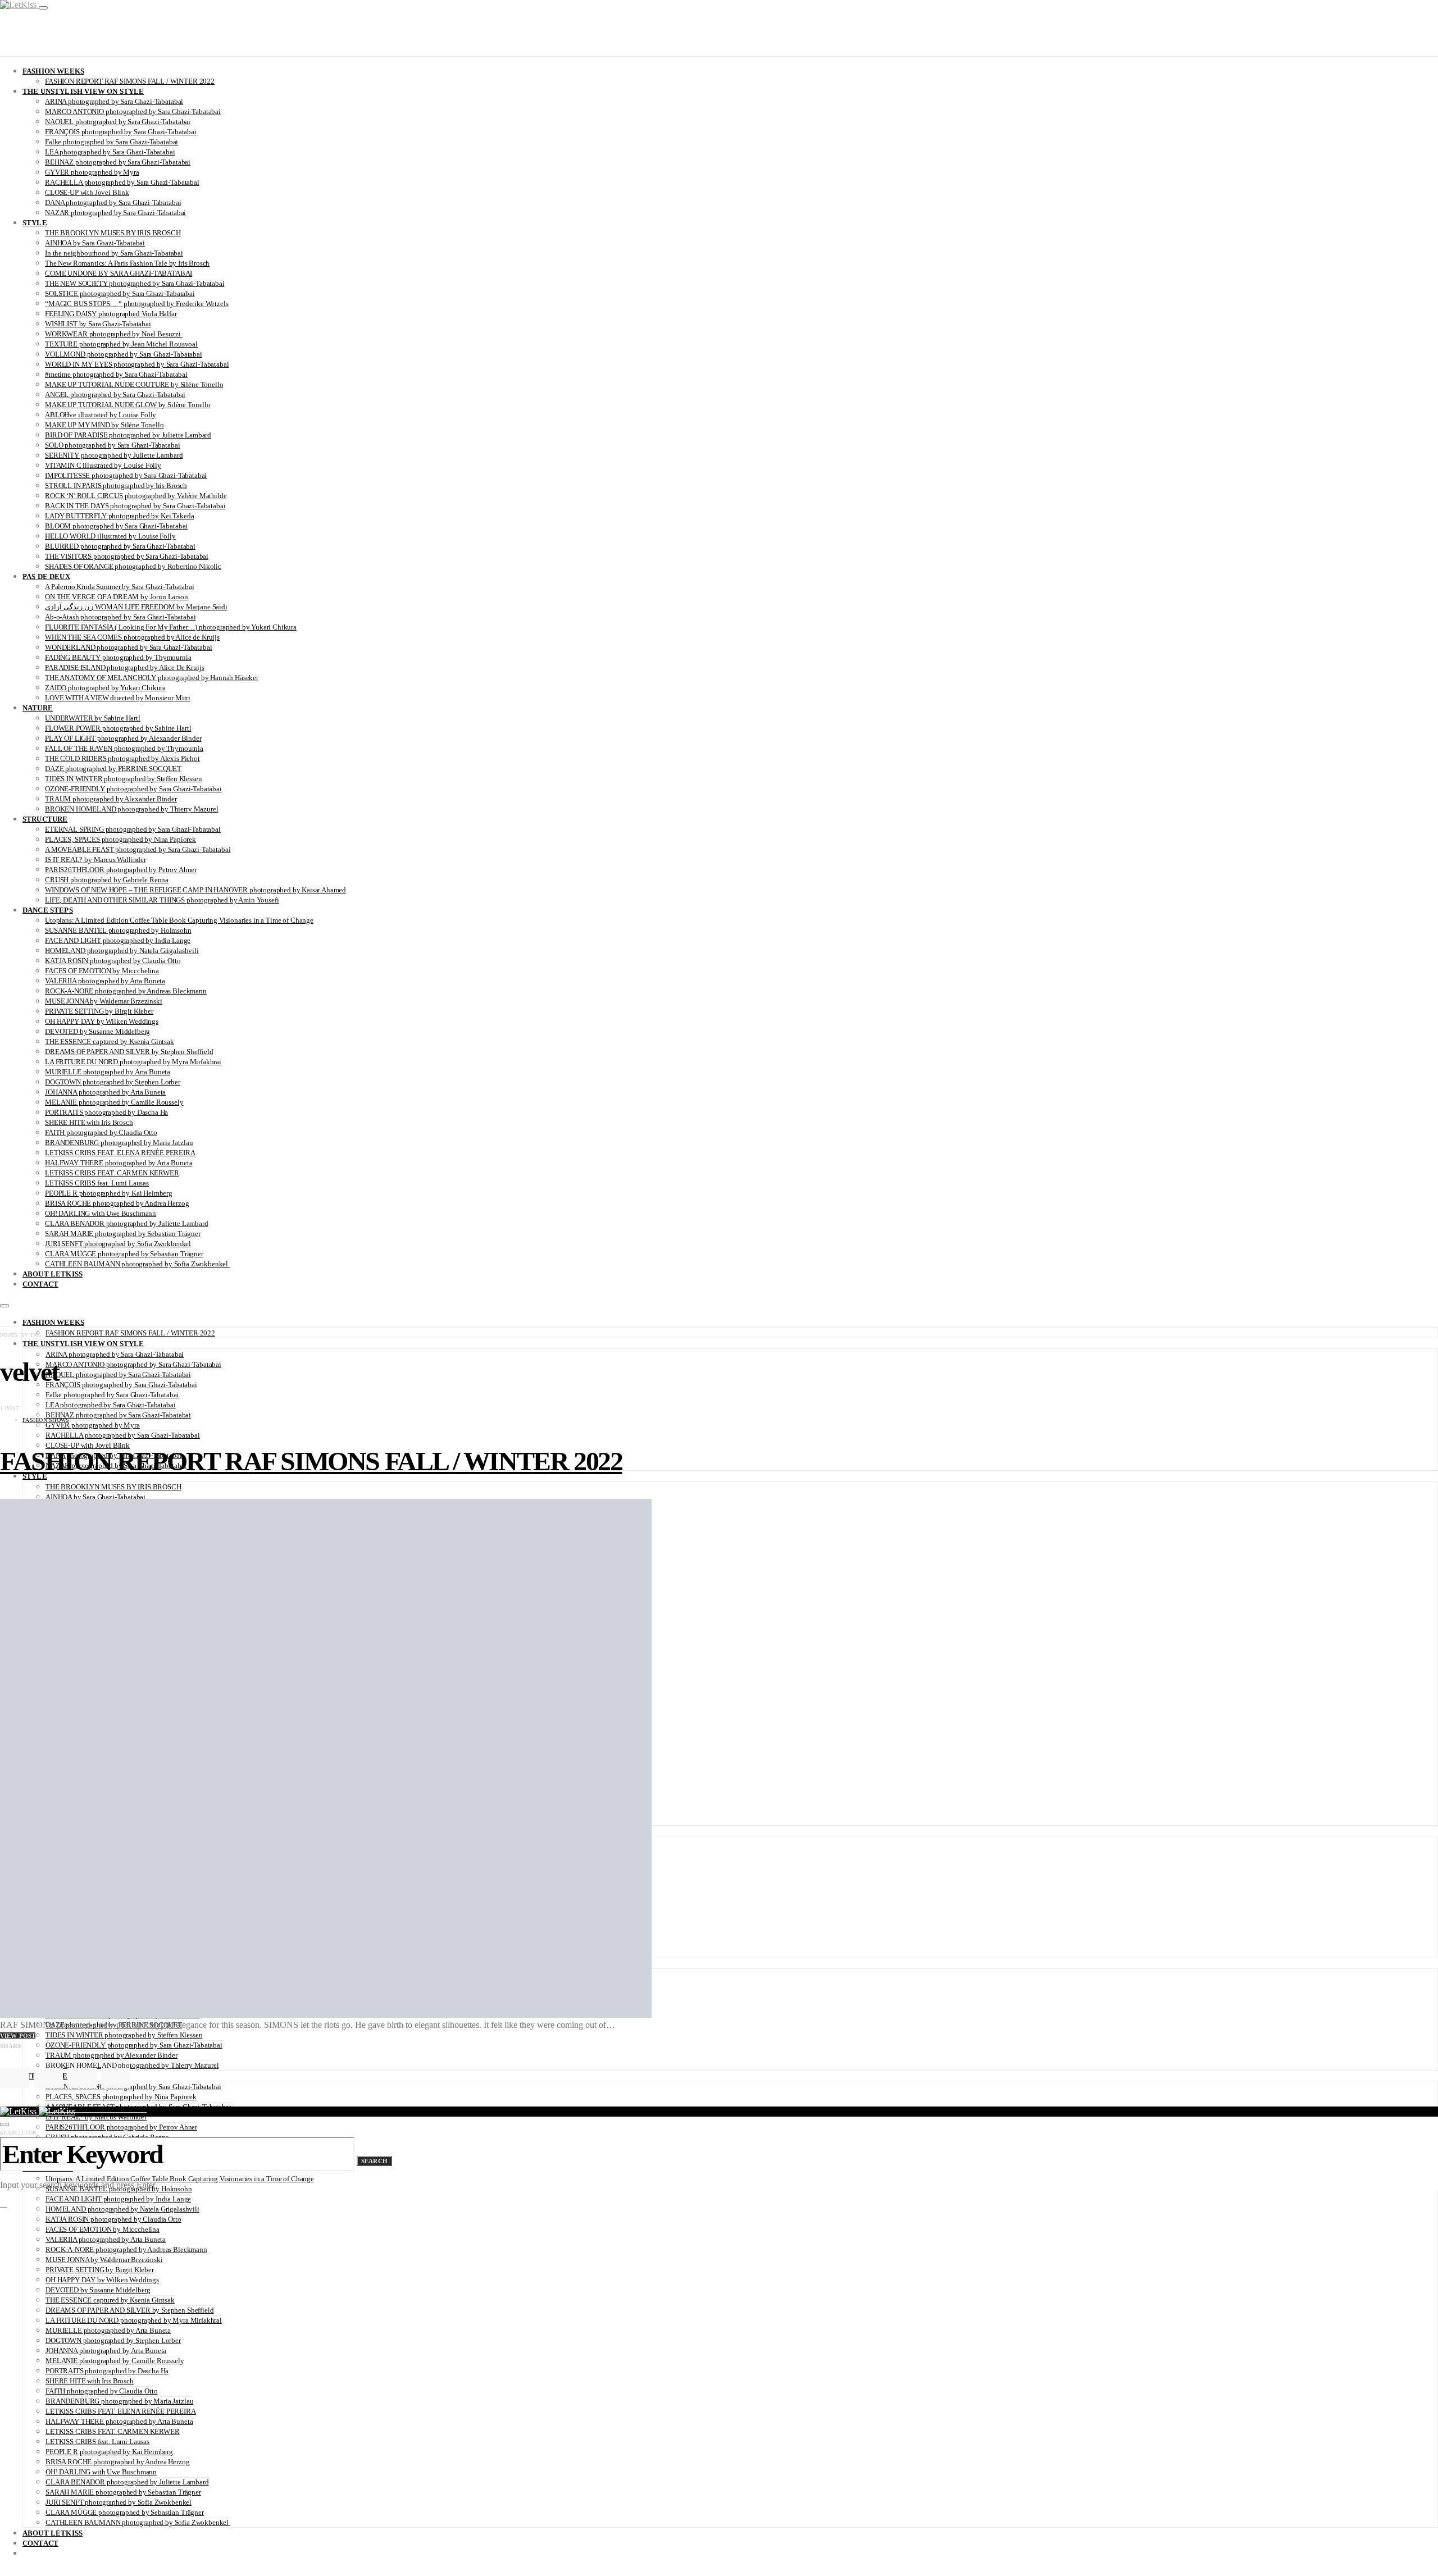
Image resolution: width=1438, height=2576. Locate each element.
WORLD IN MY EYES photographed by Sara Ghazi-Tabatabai (137, 364)
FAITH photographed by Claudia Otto (101, 1132)
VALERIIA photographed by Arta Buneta (105, 981)
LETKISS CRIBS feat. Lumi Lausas (97, 1183)
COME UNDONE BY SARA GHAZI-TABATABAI (119, 273)
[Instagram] (3, 2572)
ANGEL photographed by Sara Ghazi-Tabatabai (115, 395)
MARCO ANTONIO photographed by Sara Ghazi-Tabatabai (133, 111)
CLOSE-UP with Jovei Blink (87, 192)
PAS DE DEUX (46, 576)
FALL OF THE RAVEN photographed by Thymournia (124, 748)
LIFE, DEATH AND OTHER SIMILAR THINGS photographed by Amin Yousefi (162, 900)
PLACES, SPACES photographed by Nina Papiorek (120, 839)
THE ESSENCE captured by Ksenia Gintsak (110, 1041)
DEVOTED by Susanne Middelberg (97, 1031)
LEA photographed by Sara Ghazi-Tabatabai (110, 152)
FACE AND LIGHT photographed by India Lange (118, 940)
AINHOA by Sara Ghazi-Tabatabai (95, 243)
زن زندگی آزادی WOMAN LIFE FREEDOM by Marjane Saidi (136, 607)
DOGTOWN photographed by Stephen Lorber (113, 1082)
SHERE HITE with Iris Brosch (89, 1122)
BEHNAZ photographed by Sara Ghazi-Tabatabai (118, 162)
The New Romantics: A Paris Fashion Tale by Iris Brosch (127, 263)
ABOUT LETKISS (53, 1274)
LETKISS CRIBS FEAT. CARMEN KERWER (112, 1173)
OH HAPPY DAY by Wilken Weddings (102, 1021)
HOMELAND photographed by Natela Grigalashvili (122, 950)
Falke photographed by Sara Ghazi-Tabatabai (112, 142)
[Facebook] (16, 2572)
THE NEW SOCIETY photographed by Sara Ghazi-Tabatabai (135, 283)
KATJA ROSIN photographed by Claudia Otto (113, 961)
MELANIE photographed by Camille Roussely (114, 1102)
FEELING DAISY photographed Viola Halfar (111, 314)
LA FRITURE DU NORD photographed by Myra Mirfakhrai (133, 1062)
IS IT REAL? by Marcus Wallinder (95, 860)
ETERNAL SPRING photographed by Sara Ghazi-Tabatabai (133, 829)
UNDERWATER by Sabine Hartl (93, 718)
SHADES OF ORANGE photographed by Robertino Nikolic (133, 566)
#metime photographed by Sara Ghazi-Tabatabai (116, 374)
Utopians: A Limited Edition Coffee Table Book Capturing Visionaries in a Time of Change (179, 920)
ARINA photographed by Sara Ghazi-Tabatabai (114, 101)
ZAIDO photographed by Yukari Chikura (105, 688)
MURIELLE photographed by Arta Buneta (108, 1072)
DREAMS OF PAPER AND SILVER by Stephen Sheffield (129, 1052)
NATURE (38, 708)
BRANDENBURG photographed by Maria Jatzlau (119, 1143)
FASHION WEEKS (53, 71)
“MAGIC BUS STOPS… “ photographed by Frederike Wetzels (136, 304)
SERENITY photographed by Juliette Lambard (114, 455)
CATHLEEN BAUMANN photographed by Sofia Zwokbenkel (137, 1264)
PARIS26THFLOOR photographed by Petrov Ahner (121, 870)
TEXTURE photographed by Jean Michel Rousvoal (121, 344)
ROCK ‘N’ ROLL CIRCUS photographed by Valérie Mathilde (136, 496)
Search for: (19, 2133)
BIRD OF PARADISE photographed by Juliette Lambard (128, 435)
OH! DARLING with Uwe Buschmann (101, 1213)
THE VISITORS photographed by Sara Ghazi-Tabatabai (127, 556)
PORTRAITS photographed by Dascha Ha (106, 1112)
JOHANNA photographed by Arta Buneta (105, 1092)
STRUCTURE (45, 819)
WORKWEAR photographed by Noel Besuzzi (114, 334)
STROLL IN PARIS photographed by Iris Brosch (116, 485)
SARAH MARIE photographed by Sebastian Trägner (123, 1234)
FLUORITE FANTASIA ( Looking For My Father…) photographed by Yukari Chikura (171, 627)
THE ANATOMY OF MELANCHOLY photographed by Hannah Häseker (152, 678)
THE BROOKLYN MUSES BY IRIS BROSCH (113, 233)
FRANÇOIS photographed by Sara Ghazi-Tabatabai (121, 132)
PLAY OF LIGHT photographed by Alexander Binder (123, 738)
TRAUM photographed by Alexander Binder (111, 799)
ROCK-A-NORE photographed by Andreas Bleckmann (126, 991)
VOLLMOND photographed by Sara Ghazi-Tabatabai (124, 354)
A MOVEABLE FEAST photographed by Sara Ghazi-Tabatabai (138, 849)
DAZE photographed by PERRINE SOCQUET (113, 769)
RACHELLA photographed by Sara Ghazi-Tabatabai (122, 182)
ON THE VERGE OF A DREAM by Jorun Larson (117, 597)
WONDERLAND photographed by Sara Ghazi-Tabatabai (128, 647)
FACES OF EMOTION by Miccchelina (102, 971)
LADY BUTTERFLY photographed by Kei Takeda (119, 516)
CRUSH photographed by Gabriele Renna (107, 880)
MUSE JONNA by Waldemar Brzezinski (104, 1001)
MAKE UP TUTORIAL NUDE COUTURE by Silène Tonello (134, 384)
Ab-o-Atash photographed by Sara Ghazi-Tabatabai (120, 617)
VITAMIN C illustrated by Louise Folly (103, 465)
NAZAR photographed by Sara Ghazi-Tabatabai (115, 213)
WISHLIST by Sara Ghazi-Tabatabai (98, 324)
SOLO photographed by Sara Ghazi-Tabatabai (112, 445)
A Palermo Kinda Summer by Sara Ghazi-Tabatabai (120, 587)
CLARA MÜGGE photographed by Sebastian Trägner (124, 1254)
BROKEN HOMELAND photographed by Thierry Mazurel (131, 809)
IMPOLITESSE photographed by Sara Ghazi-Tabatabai (126, 475)
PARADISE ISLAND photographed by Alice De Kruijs (124, 667)
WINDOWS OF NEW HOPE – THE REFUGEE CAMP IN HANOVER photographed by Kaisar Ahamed (195, 890)
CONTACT (40, 1284)
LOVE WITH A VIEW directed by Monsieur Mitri (118, 698)
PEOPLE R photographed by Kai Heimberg (109, 1193)
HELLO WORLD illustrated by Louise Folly (110, 536)
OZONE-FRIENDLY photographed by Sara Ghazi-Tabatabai (133, 789)
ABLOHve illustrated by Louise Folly (101, 415)
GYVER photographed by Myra (92, 172)
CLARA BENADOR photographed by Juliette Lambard (127, 1223)
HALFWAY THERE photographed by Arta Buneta (119, 1163)
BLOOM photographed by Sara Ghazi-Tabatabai (116, 526)
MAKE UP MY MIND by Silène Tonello (104, 425)
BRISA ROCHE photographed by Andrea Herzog (117, 1203)
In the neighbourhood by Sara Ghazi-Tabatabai (114, 253)
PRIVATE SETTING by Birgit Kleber (99, 1011)
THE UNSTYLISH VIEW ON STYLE (83, 91)
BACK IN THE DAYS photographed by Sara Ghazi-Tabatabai (135, 506)
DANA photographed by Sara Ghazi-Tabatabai (113, 202)
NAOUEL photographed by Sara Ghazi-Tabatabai (118, 122)
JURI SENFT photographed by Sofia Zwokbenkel (118, 1244)
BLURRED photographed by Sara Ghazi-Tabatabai (120, 546)
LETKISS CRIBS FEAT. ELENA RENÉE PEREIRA (120, 1153)
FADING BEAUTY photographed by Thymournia (118, 657)
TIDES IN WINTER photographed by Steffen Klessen (123, 779)
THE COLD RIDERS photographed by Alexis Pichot (122, 758)
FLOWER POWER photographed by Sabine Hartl (118, 728)
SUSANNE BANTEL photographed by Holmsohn (118, 930)
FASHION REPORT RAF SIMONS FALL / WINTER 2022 (130, 81)
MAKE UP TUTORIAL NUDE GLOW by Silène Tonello (128, 405)
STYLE (35, 223)
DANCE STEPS (48, 910)
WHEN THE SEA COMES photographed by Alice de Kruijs (132, 637)
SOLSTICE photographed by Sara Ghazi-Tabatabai (120, 293)
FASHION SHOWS (46, 1420)
